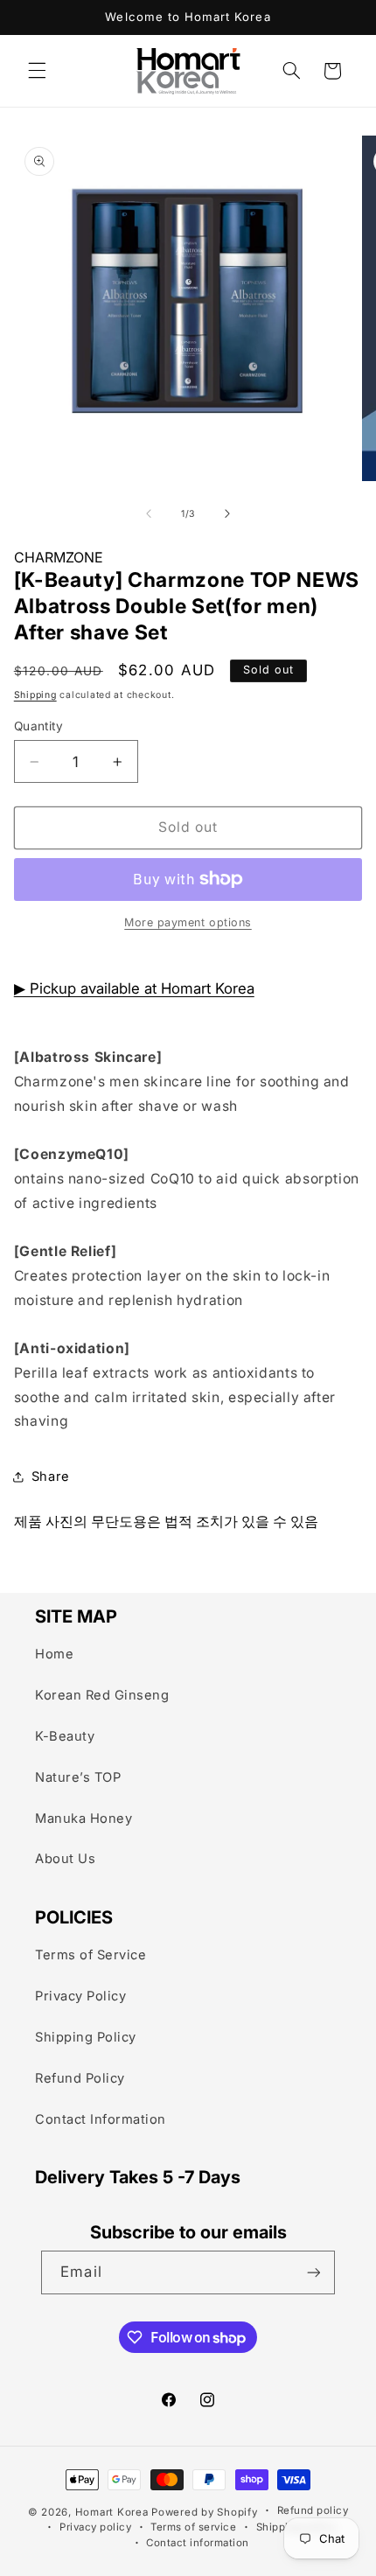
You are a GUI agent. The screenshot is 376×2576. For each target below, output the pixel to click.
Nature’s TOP (78, 1777)
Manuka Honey (84, 1819)
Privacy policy (95, 2527)
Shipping (35, 695)
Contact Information (101, 2119)
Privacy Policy (80, 1996)
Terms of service (193, 2527)
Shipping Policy (86, 2037)
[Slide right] (227, 513)
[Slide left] (149, 513)
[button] (37, 71)
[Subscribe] (313, 2272)
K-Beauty (65, 1736)
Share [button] (51, 1476)
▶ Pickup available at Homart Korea (134, 988)
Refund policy (313, 2511)
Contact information (198, 2542)
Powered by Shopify (204, 2512)
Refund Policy (80, 2078)
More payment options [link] (188, 922)
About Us (65, 1859)
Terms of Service (91, 1955)
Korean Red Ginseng (102, 1695)
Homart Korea (112, 2512)
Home (54, 1654)
